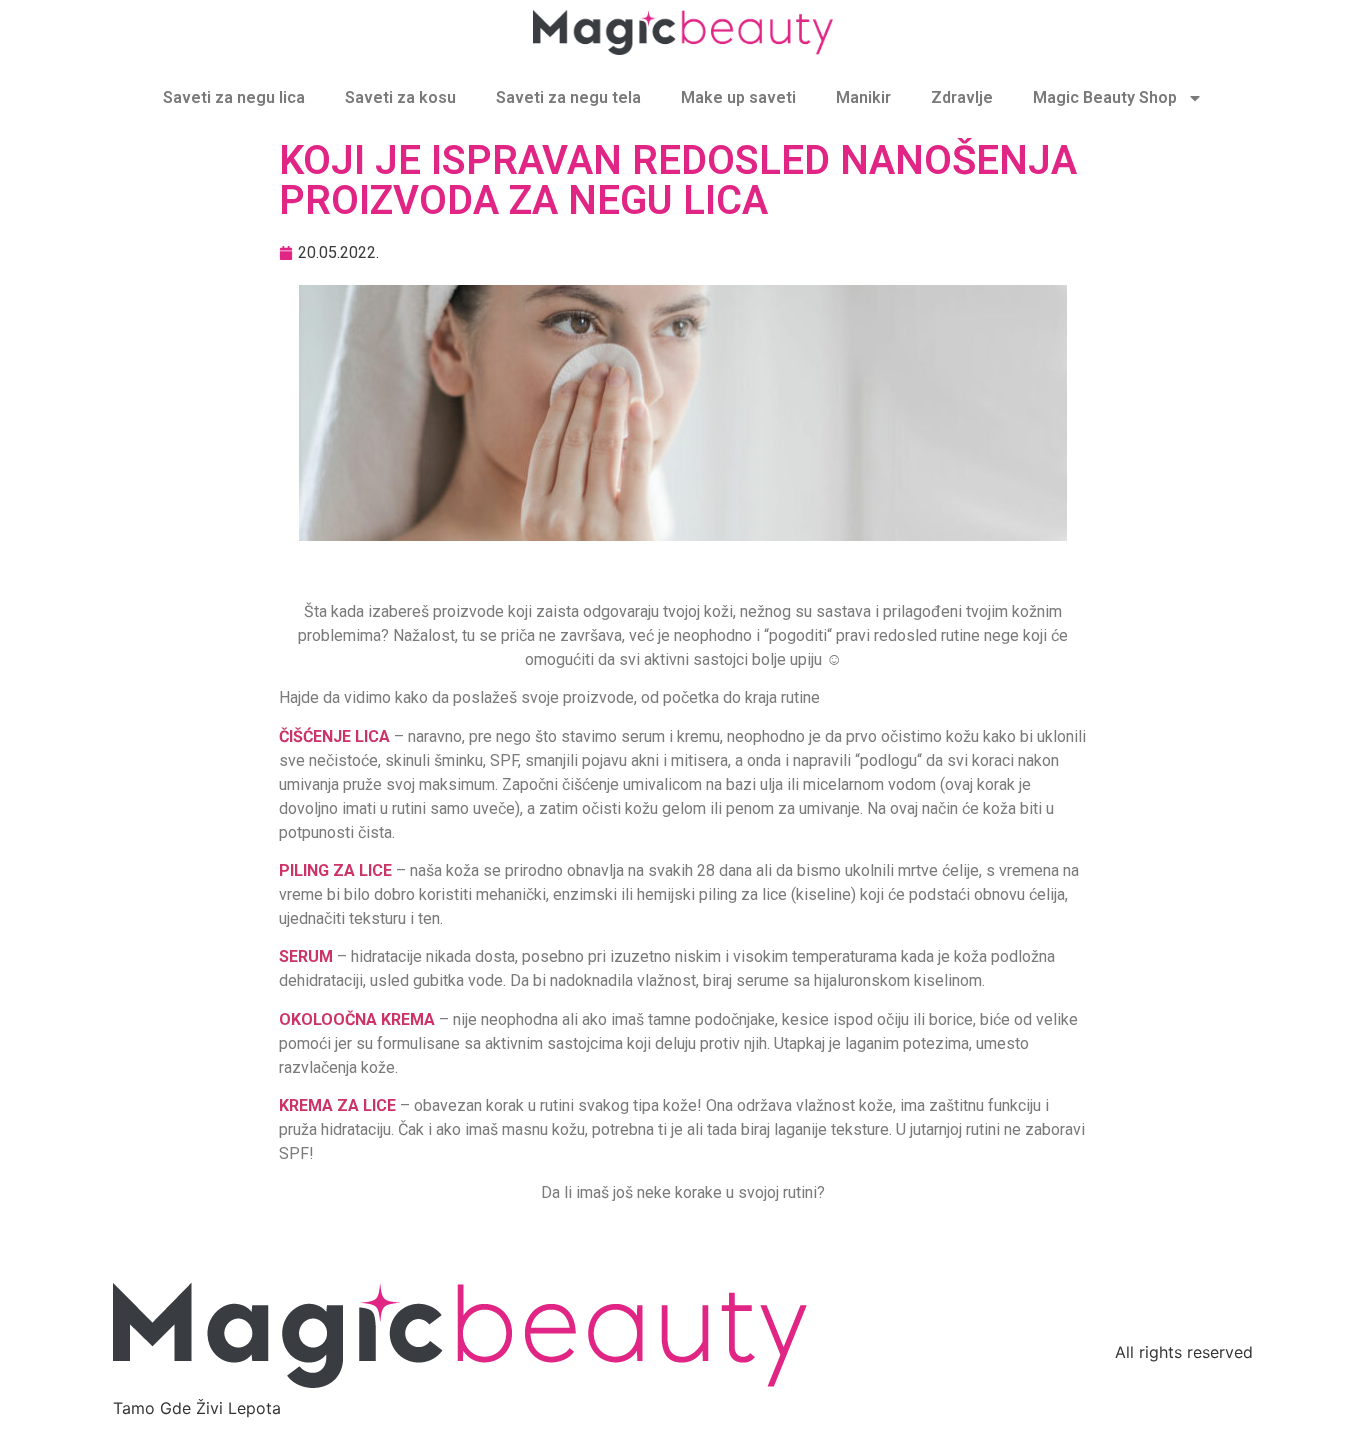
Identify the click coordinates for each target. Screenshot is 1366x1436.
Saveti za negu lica (234, 97)
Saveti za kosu (400, 97)
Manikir (863, 97)
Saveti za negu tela (568, 97)
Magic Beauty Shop (1105, 97)
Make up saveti (738, 97)
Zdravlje (962, 97)
